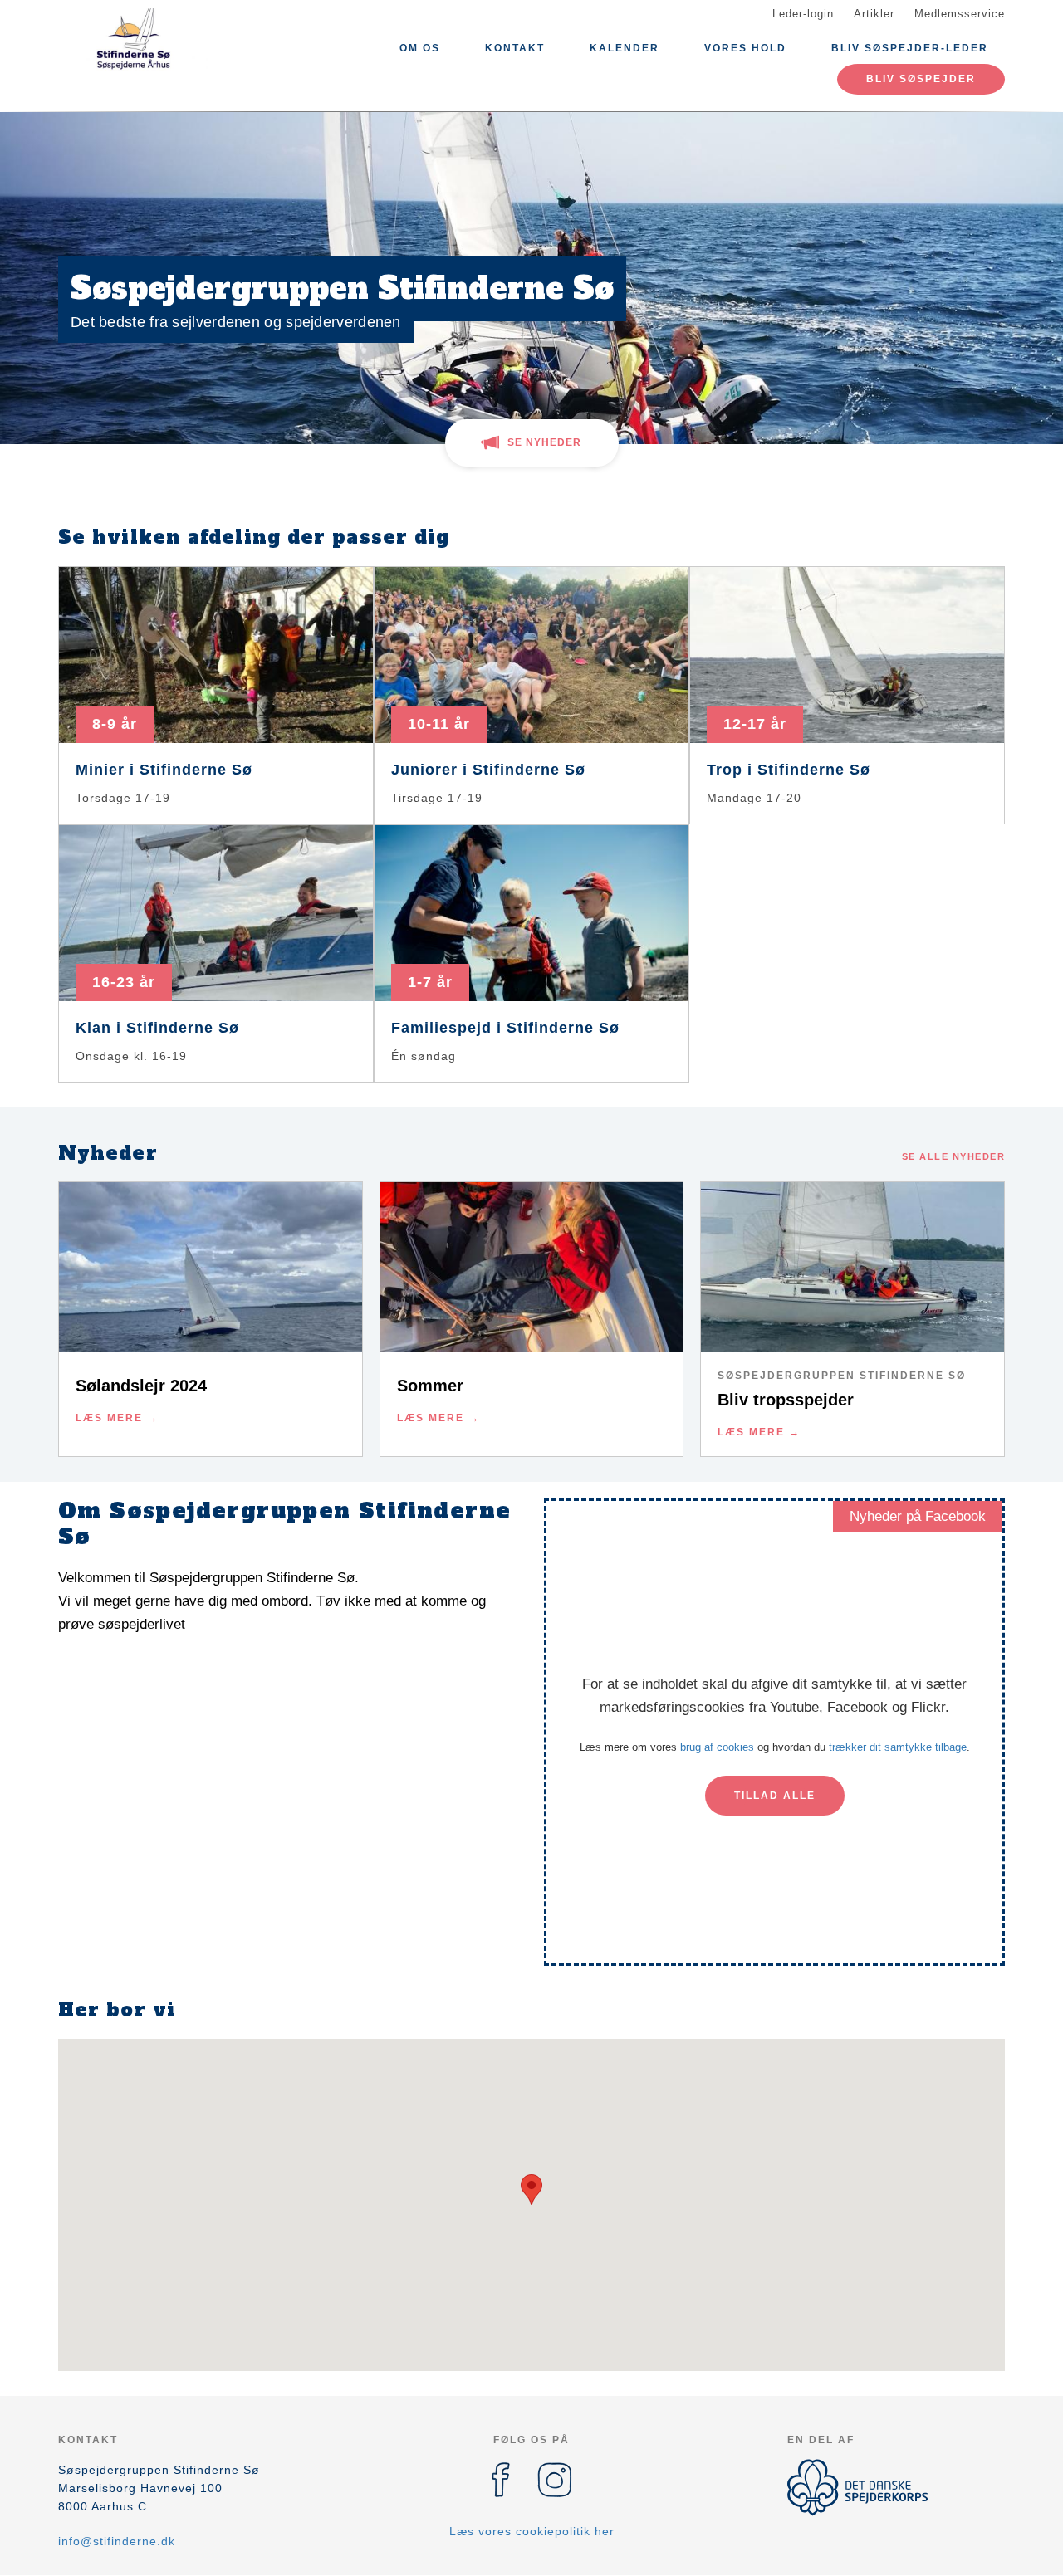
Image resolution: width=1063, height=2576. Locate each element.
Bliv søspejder (921, 79)
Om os (420, 48)
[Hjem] (133, 40)
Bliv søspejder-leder (910, 48)
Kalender (625, 48)
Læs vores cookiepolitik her (532, 2531)
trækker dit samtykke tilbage (898, 1747)
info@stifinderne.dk (117, 2541)
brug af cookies (717, 1747)
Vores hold (745, 48)
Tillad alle (775, 1796)
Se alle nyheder (954, 1156)
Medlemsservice (960, 14)
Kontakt (515, 48)
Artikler (874, 14)
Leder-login (803, 14)
